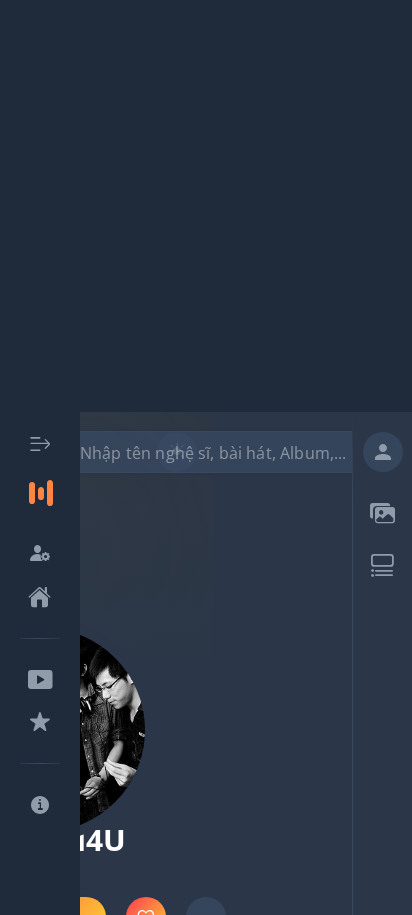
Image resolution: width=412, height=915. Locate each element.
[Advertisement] (206, 206)
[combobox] (218, 452)
